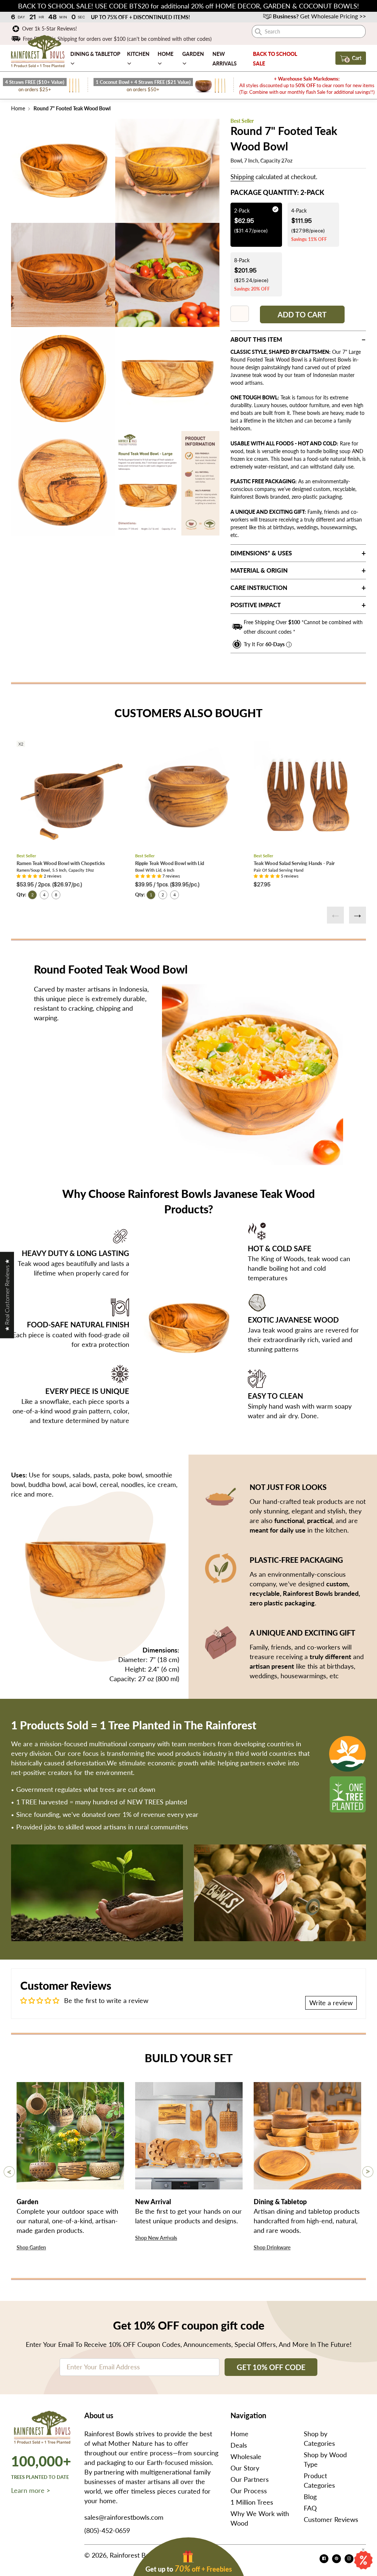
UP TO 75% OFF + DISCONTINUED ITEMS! (144, 17)
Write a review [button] (331, 2003)
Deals (239, 2445)
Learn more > (31, 2490)
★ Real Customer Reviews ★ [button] (7, 1295)
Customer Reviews (331, 2519)
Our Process (249, 2491)
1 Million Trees (252, 2502)
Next (357, 915)
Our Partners (250, 2479)
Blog (310, 2497)
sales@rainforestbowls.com (124, 2517)
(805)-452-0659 (107, 2530)
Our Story (245, 2468)
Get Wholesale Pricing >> (319, 16)
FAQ (310, 2508)
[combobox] (309, 31)
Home (18, 108)
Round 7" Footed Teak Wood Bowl (71, 108)
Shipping (242, 177)
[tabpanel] (63, 171)
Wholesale (246, 2456)
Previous (335, 915)
